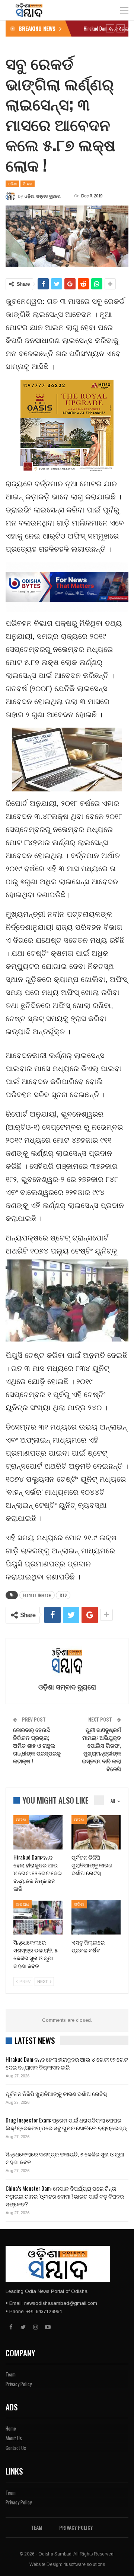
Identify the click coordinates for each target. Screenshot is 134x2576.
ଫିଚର (28, 184)
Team (11, 2374)
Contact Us (16, 2448)
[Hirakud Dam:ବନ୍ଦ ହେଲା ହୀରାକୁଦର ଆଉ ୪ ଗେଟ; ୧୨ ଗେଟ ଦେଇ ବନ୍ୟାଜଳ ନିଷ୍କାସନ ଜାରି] (38, 1832)
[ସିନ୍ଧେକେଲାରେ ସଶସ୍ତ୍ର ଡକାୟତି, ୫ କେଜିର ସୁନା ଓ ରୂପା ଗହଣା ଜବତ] (38, 1917)
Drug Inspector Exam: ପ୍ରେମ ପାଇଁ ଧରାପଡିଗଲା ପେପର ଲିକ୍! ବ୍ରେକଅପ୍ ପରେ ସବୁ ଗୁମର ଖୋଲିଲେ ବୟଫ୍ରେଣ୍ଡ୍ (66, 2124)
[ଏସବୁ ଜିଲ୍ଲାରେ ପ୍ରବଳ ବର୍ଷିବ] (96, 1917)
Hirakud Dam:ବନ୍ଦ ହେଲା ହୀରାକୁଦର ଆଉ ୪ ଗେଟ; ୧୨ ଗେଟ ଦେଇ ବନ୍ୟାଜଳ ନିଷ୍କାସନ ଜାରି (67, 2063)
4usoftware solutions (84, 2564)
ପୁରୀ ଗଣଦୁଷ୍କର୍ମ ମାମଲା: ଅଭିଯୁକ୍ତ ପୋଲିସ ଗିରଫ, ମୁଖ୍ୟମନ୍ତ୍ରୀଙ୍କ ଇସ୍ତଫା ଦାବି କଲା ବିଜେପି (101, 1749)
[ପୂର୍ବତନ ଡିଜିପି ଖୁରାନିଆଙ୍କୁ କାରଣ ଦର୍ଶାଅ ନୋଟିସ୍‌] (96, 1832)
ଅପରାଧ (23, 1904)
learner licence (37, 1595)
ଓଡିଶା (12, 184)
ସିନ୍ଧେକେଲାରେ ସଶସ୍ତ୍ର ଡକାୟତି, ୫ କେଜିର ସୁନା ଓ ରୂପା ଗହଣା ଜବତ (65, 2158)
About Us (14, 2438)
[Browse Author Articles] (67, 1661)
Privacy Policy (19, 2384)
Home (11, 2428)
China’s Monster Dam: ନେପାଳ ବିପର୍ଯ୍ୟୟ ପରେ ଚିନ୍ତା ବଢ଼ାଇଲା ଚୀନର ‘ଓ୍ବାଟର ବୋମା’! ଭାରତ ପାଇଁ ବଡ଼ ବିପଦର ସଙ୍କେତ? (65, 2196)
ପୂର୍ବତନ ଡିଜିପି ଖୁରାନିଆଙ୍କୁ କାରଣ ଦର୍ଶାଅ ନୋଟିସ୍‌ (56, 2093)
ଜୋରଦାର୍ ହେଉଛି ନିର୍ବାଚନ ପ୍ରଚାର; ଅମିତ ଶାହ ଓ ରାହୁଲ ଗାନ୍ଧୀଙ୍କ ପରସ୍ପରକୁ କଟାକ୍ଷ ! (37, 1745)
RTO (63, 1595)
